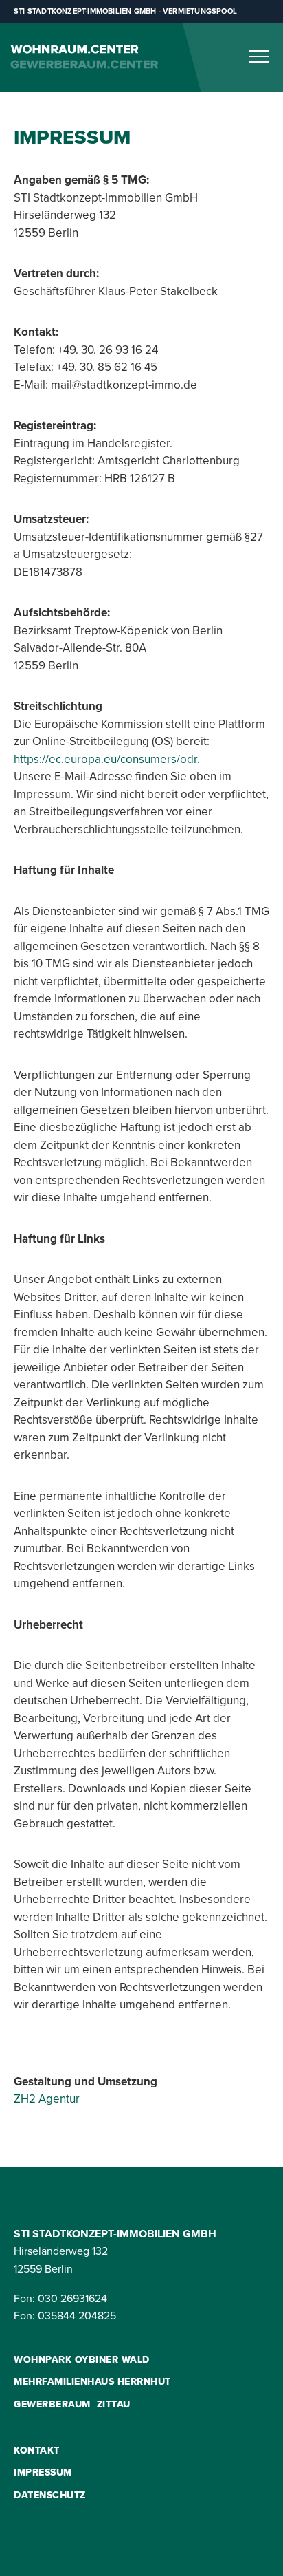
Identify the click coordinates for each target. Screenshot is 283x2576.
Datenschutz (50, 2495)
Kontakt (37, 2450)
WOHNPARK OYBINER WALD (82, 2359)
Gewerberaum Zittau (72, 2404)
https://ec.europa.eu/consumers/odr (105, 759)
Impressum (43, 2472)
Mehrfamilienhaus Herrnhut (92, 2381)
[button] (259, 56)
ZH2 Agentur (47, 2099)
